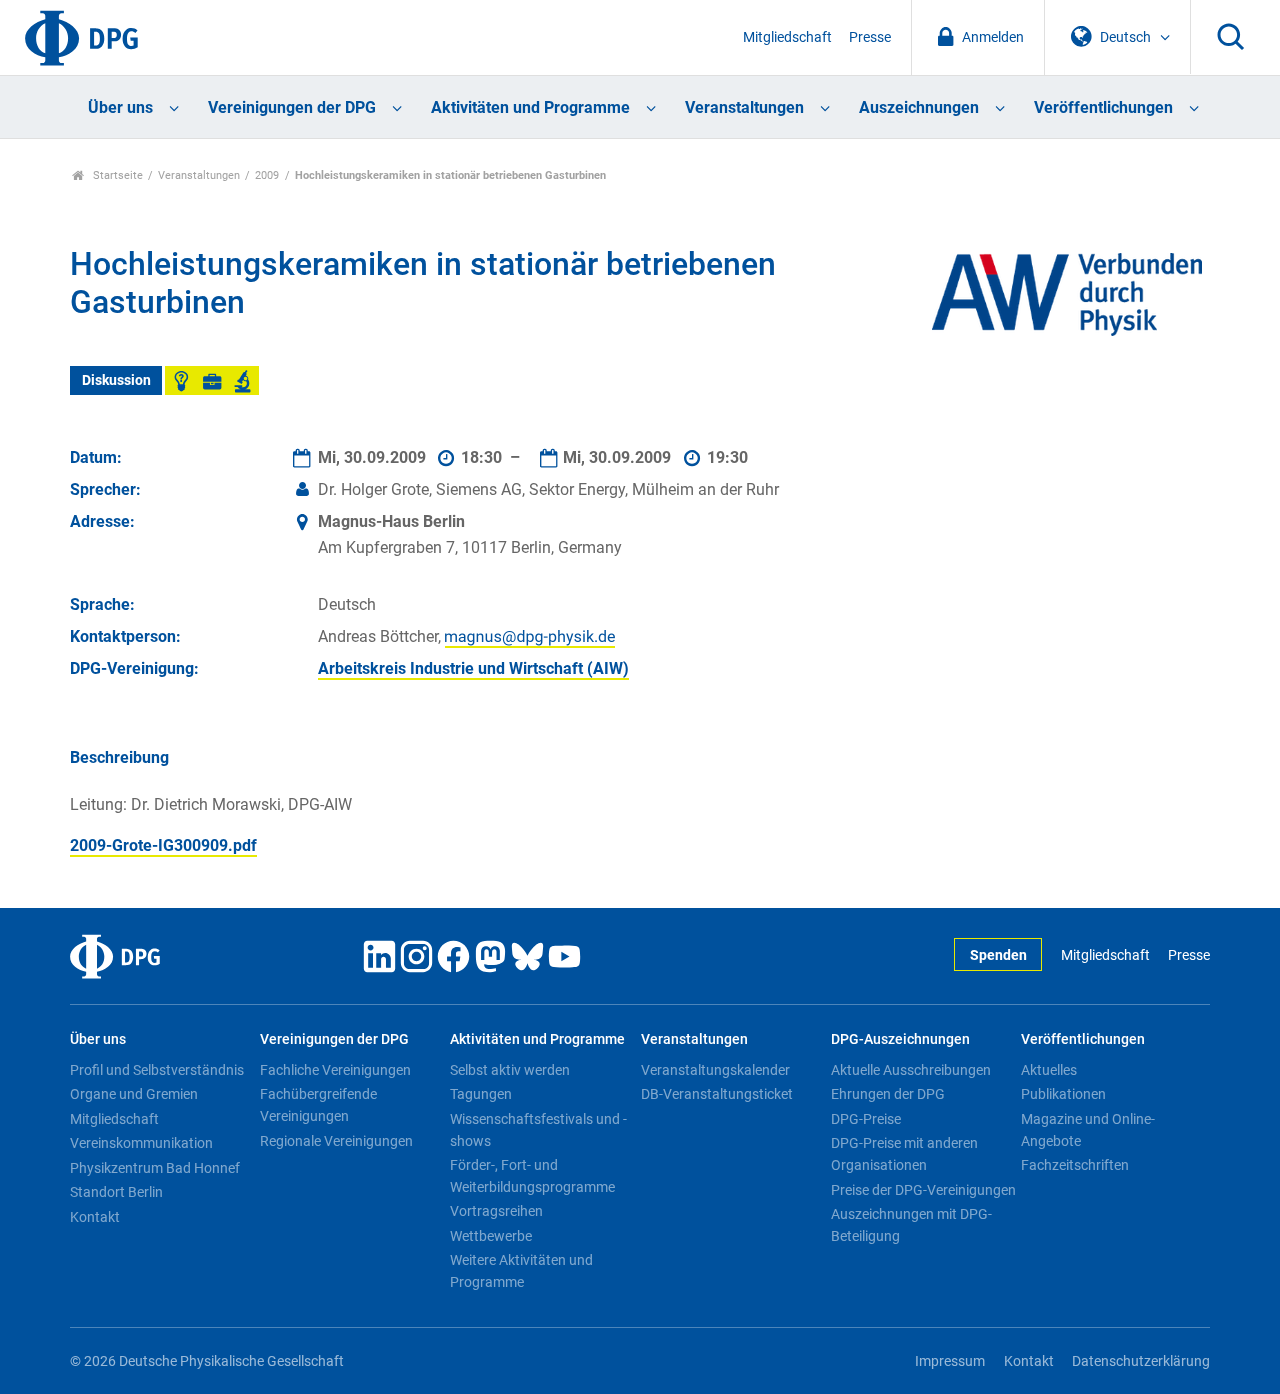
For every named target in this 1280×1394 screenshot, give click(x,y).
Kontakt (95, 1217)
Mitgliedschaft (787, 37)
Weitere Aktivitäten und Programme (521, 1271)
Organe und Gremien (134, 1094)
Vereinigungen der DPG (292, 107)
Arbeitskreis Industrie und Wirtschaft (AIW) (473, 668)
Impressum (950, 1361)
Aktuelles (1049, 1070)
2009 (267, 175)
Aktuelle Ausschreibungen (911, 1070)
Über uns (120, 107)
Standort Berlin (116, 1192)
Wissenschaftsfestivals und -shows (538, 1130)
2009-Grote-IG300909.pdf (163, 845)
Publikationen (1063, 1094)
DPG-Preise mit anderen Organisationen (904, 1154)
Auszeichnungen (919, 107)
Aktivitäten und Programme (530, 107)
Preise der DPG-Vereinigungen (923, 1190)
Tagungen (481, 1094)
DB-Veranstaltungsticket (717, 1094)
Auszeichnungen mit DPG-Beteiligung (911, 1225)
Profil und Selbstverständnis (157, 1070)
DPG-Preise (866, 1119)
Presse (870, 37)
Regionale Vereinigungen (336, 1141)
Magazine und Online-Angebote (1088, 1130)
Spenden (998, 955)
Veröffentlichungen (1103, 107)
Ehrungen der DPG (888, 1094)
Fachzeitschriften (1075, 1165)
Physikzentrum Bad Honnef (155, 1168)
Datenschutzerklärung (1141, 1361)
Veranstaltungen (744, 107)
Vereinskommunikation (141, 1143)
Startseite (116, 175)
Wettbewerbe (491, 1236)
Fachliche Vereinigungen (335, 1070)
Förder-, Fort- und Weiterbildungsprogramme (532, 1176)
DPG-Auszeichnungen (900, 1039)
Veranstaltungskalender (715, 1070)
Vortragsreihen (496, 1211)
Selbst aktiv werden (510, 1070)
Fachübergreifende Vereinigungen (318, 1105)
